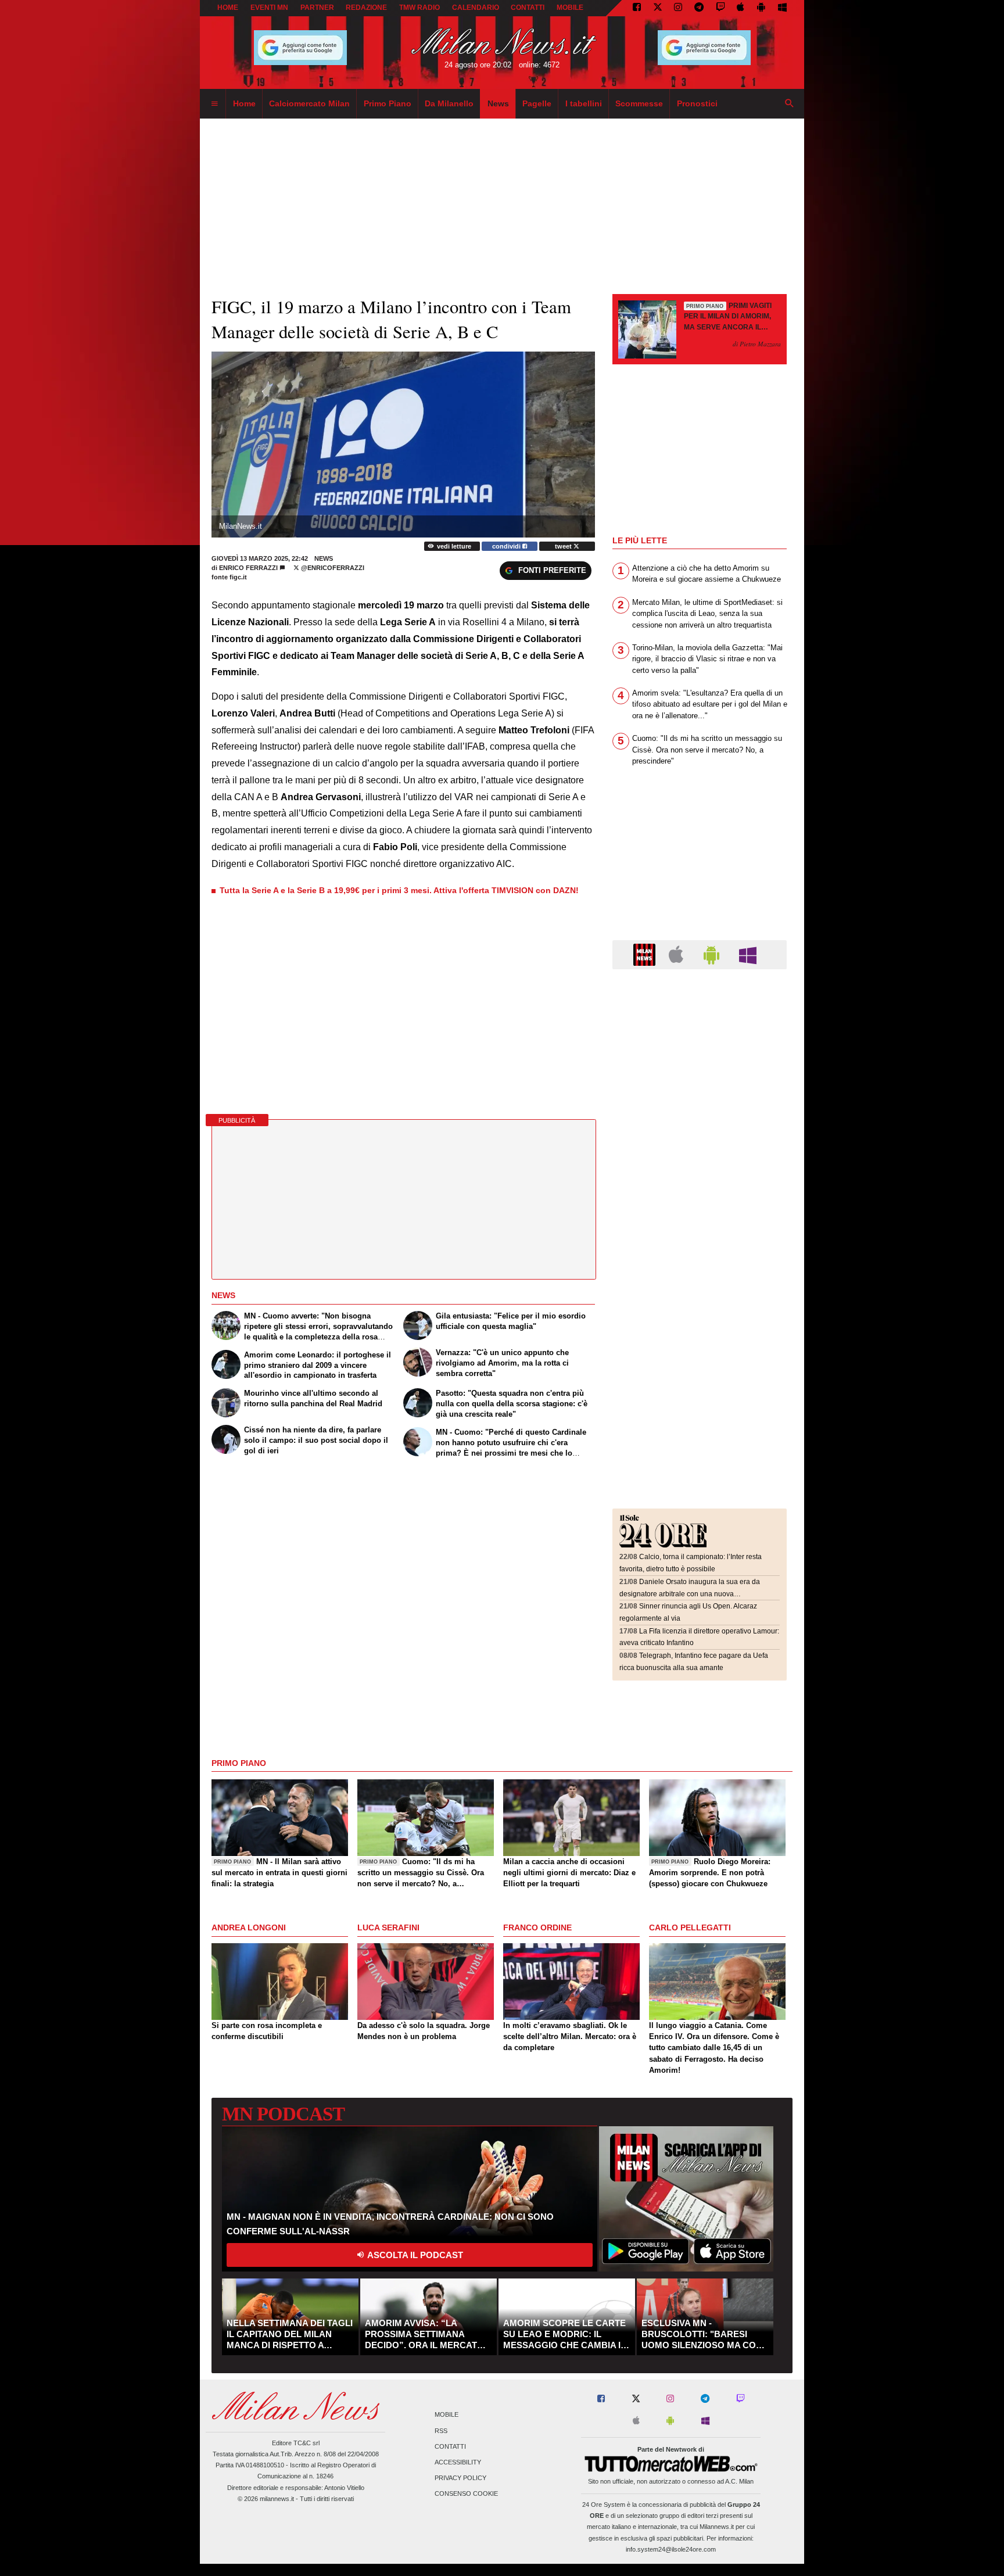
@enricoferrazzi (332, 568)
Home (228, 8)
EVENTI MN (269, 8)
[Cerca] (790, 104)
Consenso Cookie (466, 2494)
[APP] (646, 954)
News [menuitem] (498, 103)
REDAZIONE (366, 8)
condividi (507, 546)
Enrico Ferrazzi (248, 568)
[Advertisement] (700, 1049)
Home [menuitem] (244, 103)
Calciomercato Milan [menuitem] (309, 103)
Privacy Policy (460, 2478)
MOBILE (570, 8)
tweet (564, 546)
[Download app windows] (782, 8)
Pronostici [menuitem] (697, 103)
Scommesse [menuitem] (639, 103)
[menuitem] (214, 104)
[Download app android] (761, 8)
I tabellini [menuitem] (584, 103)
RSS (441, 2431)
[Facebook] (637, 8)
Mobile (447, 2415)
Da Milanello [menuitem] (449, 103)
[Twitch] (720, 8)
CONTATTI (528, 8)
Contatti (450, 2446)
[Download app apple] (741, 8)
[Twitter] (658, 8)
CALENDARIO (476, 8)
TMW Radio (419, 8)
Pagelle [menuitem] (537, 103)
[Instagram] (678, 8)
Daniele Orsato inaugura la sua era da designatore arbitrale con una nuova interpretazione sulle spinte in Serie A (690, 1594)
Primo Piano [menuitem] (388, 103)
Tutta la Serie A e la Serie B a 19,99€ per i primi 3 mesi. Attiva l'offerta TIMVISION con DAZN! (399, 890)
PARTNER (317, 8)
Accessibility (458, 2462)
